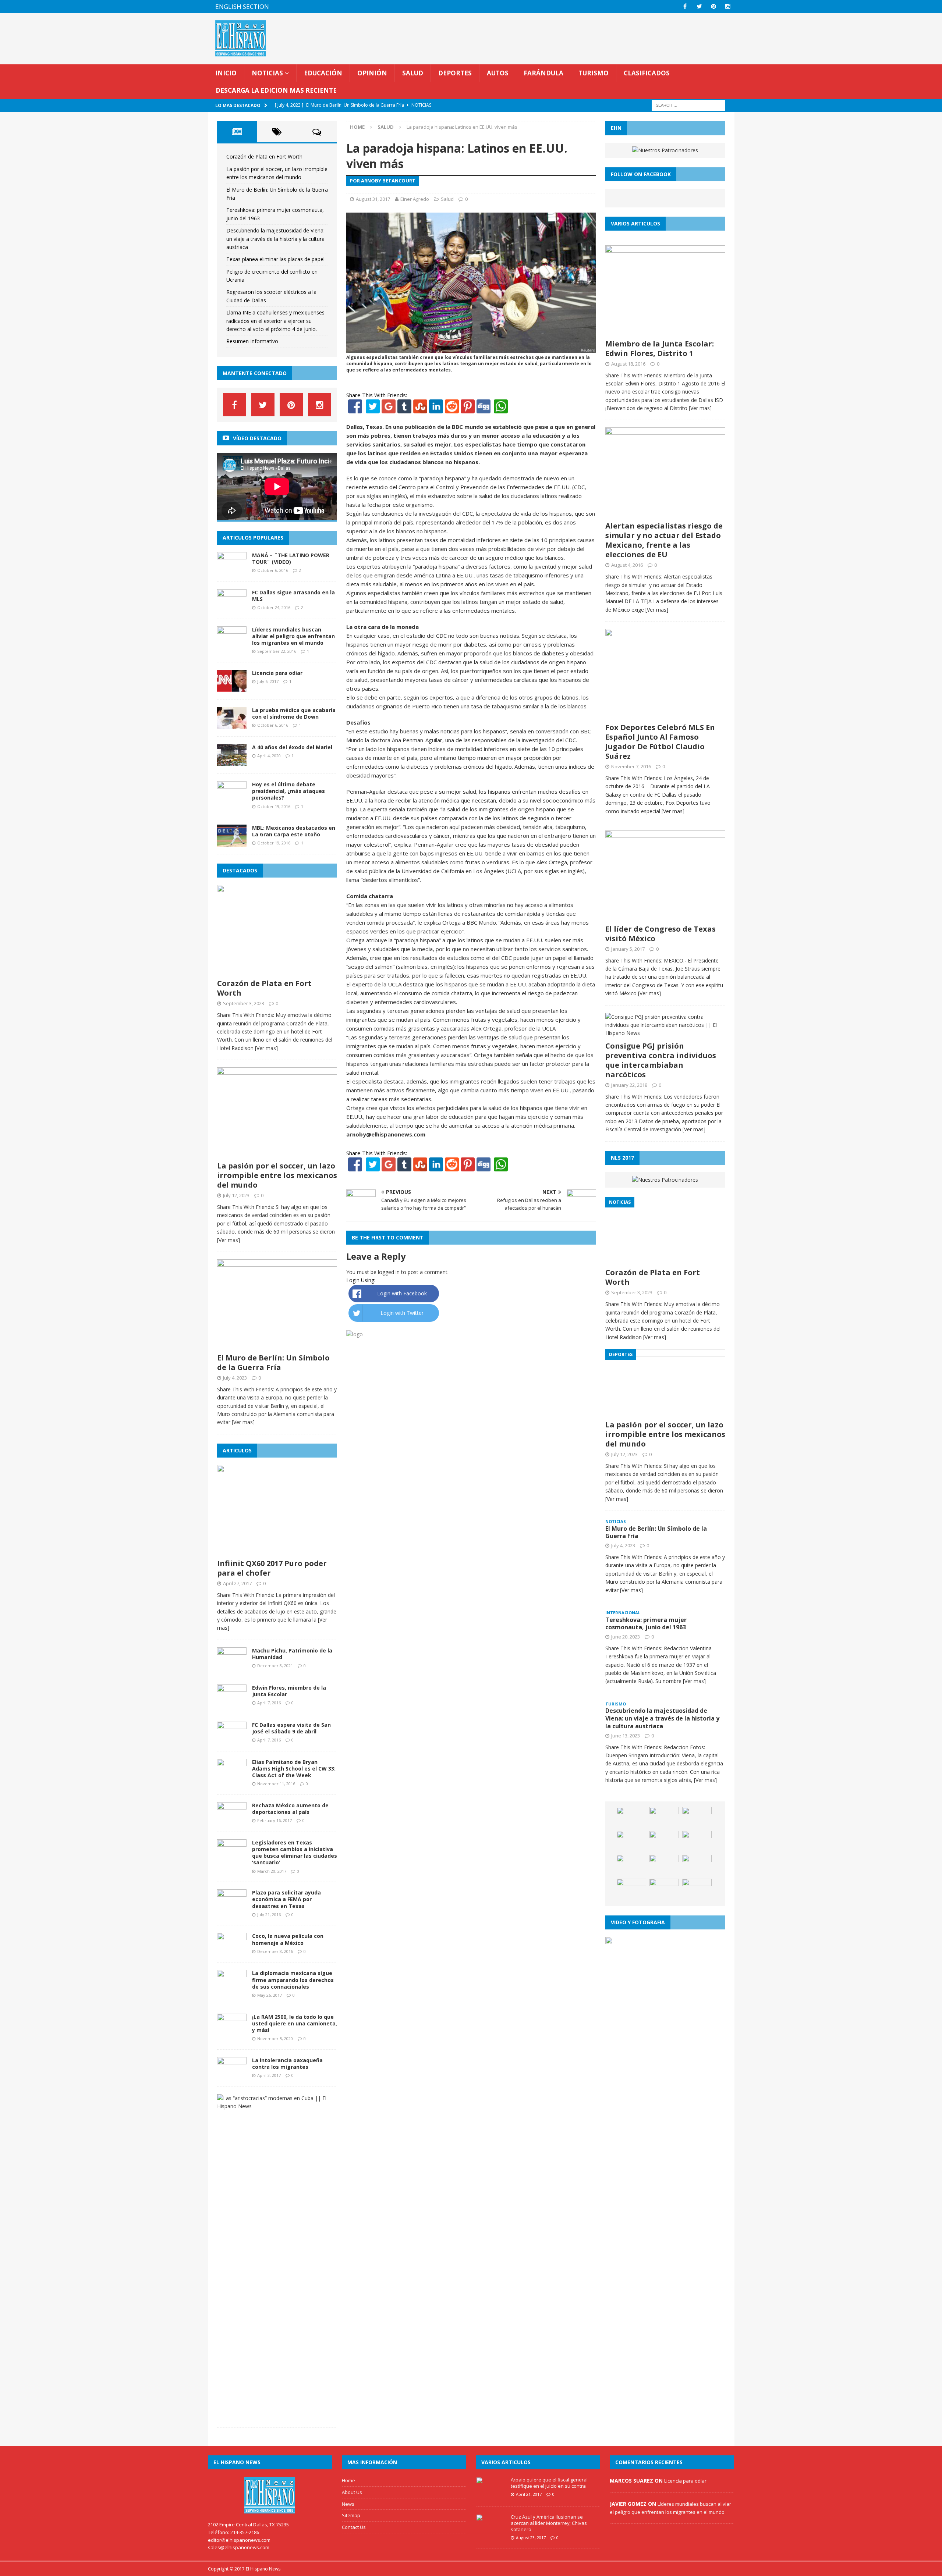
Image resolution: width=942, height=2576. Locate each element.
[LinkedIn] (436, 409)
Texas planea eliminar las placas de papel (275, 259)
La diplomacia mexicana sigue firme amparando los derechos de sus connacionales (293, 1980)
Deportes (455, 73)
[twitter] (699, 6)
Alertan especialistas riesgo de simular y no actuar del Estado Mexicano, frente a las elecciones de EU (664, 540)
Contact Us (354, 2527)
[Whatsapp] (500, 409)
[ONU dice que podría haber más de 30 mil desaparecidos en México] (664, 1866)
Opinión (372, 73)
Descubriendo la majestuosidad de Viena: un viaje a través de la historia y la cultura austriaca (275, 239)
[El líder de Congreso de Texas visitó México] (665, 916)
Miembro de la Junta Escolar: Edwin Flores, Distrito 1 (660, 348)
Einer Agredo (415, 199)
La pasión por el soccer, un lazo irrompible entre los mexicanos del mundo (277, 1175)
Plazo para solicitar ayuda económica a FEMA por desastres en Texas (286, 1899)
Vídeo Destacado (257, 438)
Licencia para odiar (277, 673)
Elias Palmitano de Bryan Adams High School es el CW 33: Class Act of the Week (294, 1769)
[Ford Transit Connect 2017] (664, 1818)
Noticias (267, 73)
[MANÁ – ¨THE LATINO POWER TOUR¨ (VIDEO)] (232, 570)
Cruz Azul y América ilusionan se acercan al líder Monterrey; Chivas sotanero (549, 2523)
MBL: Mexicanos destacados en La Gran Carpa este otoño (294, 831)
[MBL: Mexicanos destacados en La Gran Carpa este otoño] (232, 842)
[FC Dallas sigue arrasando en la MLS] (232, 607)
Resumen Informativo (252, 341)
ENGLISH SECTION (242, 6)
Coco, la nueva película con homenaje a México (288, 1939)
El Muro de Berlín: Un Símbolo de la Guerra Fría (273, 1362)
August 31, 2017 (373, 199)
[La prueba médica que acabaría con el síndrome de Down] (232, 725)
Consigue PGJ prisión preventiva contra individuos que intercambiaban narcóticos (661, 1060)
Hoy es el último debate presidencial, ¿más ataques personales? (288, 791)
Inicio (226, 73)
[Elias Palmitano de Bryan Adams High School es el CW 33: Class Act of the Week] (232, 1776)
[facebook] (685, 6)
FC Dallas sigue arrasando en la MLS (293, 596)
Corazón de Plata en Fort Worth (264, 156)
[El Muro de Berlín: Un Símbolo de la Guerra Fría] (277, 1345)
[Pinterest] (714, 6)
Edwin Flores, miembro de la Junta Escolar (289, 1691)
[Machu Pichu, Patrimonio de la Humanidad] (232, 1665)
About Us (352, 2492)
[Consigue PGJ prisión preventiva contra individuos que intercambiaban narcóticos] (665, 1033)
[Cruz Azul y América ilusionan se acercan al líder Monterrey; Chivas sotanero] (491, 2532)
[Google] (389, 409)
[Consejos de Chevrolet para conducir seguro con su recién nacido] (631, 1818)
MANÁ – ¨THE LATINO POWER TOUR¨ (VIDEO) (291, 558)
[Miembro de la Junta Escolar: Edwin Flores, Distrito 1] (665, 331)
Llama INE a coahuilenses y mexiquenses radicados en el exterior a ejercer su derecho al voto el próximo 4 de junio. (275, 321)
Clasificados (647, 73)
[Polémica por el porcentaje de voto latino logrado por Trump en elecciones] (631, 1890)
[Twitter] (373, 409)
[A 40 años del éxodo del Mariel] (232, 762)
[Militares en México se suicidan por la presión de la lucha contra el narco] (664, 1890)
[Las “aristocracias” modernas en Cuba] (274, 2106)
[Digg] (484, 409)
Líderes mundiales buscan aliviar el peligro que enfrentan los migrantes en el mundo (293, 636)
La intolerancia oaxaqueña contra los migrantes (287, 2063)
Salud (413, 73)
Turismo (594, 73)
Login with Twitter (402, 1313)
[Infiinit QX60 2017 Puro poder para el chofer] (277, 1551)
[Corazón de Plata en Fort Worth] (277, 971)
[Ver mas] (266, 1048)
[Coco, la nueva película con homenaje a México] (232, 1951)
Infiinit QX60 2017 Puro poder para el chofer (272, 1568)
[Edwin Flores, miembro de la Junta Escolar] (232, 1702)
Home (348, 2480)
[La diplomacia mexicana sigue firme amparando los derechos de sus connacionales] (232, 1988)
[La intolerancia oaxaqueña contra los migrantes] (232, 2075)
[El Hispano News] (270, 2495)
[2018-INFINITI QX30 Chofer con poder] (697, 1890)
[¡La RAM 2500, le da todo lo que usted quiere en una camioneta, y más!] (232, 2031)
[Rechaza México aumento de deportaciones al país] (232, 1820)
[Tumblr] (404, 409)
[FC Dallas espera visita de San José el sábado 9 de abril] (232, 1739)
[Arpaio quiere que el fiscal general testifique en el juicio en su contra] (491, 2495)
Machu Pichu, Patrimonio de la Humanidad (292, 1654)
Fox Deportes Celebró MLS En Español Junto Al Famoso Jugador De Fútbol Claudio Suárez (660, 742)
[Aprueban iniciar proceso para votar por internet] (664, 1842)
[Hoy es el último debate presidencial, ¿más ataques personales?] (232, 799)
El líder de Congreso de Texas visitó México (661, 934)
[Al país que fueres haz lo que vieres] (697, 1818)
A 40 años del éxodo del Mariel (292, 747)
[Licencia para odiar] (232, 688)
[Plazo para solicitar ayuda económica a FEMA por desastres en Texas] (232, 1907)
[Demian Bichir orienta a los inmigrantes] (631, 1866)
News (348, 2504)
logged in (389, 1272)
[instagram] (728, 6)
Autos (498, 73)
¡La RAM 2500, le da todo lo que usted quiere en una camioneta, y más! (295, 2023)
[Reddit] (452, 409)
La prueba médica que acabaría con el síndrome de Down (294, 713)
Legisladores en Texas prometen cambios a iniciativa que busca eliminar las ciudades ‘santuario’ (295, 1853)
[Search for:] (688, 105)
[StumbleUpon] (420, 409)
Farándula (543, 73)
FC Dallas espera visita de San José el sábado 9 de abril (291, 1728)
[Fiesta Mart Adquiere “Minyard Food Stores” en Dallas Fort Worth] (697, 1842)
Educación (323, 73)
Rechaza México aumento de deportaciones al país (290, 1809)
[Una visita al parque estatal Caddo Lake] (631, 1842)
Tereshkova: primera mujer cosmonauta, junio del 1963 (646, 1624)
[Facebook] (355, 409)
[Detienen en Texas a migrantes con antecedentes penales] (697, 1866)
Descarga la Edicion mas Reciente (276, 90)
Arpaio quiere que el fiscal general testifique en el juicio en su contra (549, 2483)
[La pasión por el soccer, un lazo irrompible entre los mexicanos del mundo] (277, 1153)
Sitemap (351, 2515)
